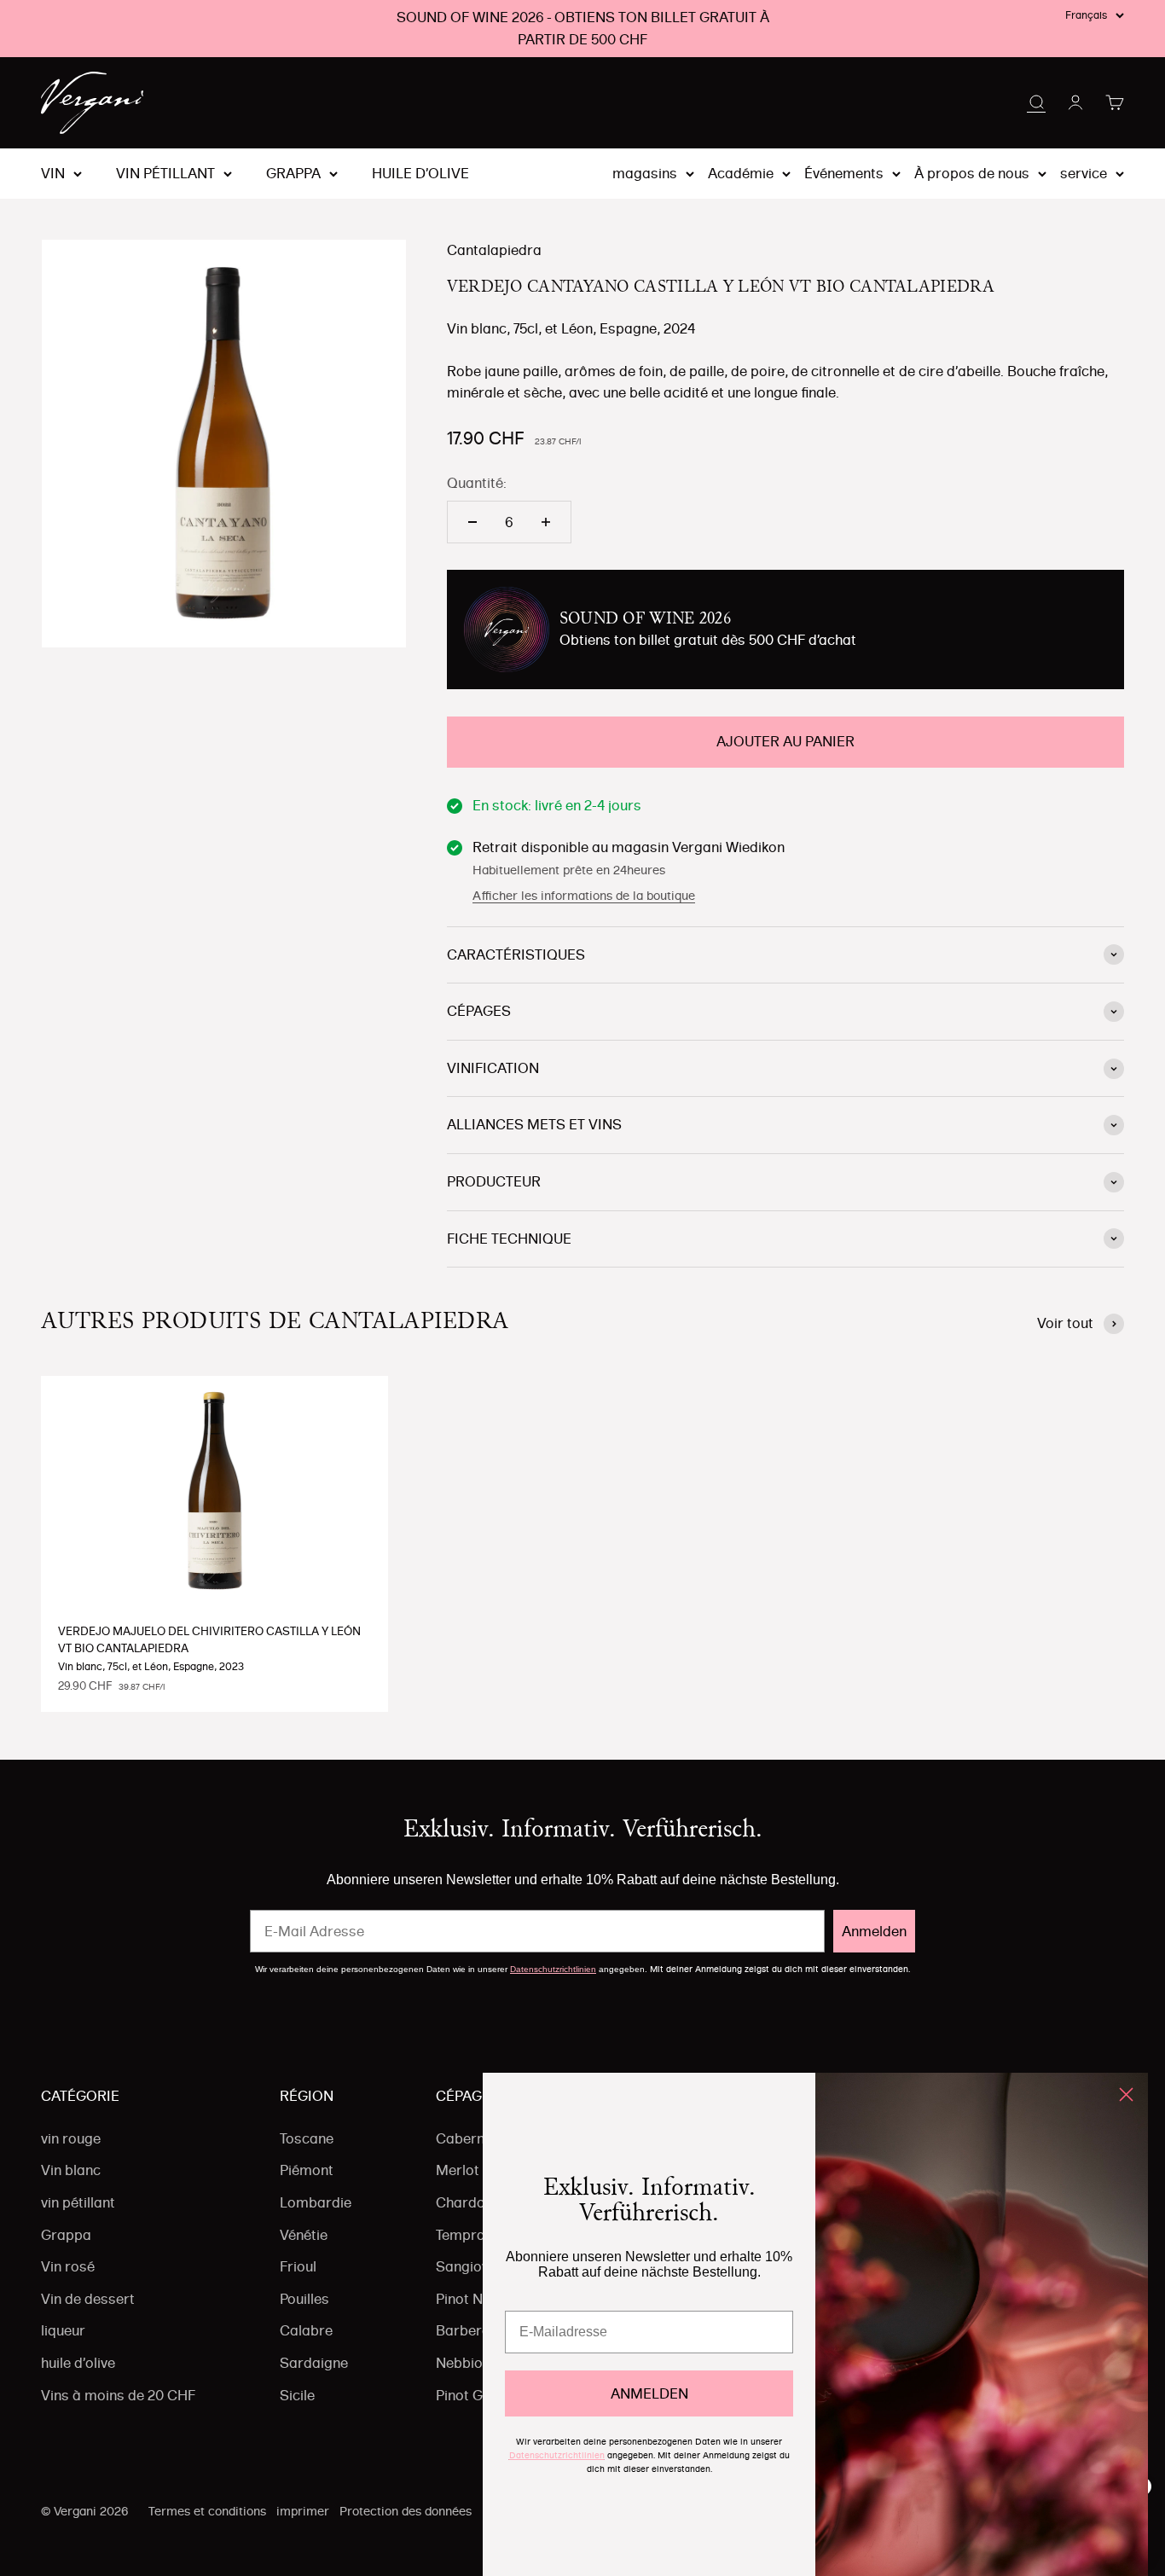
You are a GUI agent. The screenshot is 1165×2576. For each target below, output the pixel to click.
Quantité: (477, 483)
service (1084, 173)
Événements (844, 173)
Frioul (298, 2266)
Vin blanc (71, 2170)
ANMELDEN (649, 2393)
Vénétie (304, 2235)
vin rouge (71, 2138)
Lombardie (316, 2202)
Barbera (463, 2330)
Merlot (458, 2170)
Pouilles (304, 2299)
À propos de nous (972, 173)
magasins (645, 173)
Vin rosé (68, 2266)
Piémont (307, 2170)
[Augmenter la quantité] (546, 522)
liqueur (63, 2330)
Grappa (293, 174)
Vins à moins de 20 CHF (118, 2395)
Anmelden (874, 1931)
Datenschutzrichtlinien (553, 1969)
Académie (741, 173)
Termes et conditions (207, 2511)
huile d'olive (420, 174)
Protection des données (406, 2511)
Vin (53, 174)
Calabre (306, 2330)
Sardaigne (314, 2363)
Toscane (307, 2138)
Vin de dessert (88, 2299)
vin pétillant (165, 174)
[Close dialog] (1126, 2094)
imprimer (303, 2511)
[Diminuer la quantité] (472, 522)
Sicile (297, 2395)
